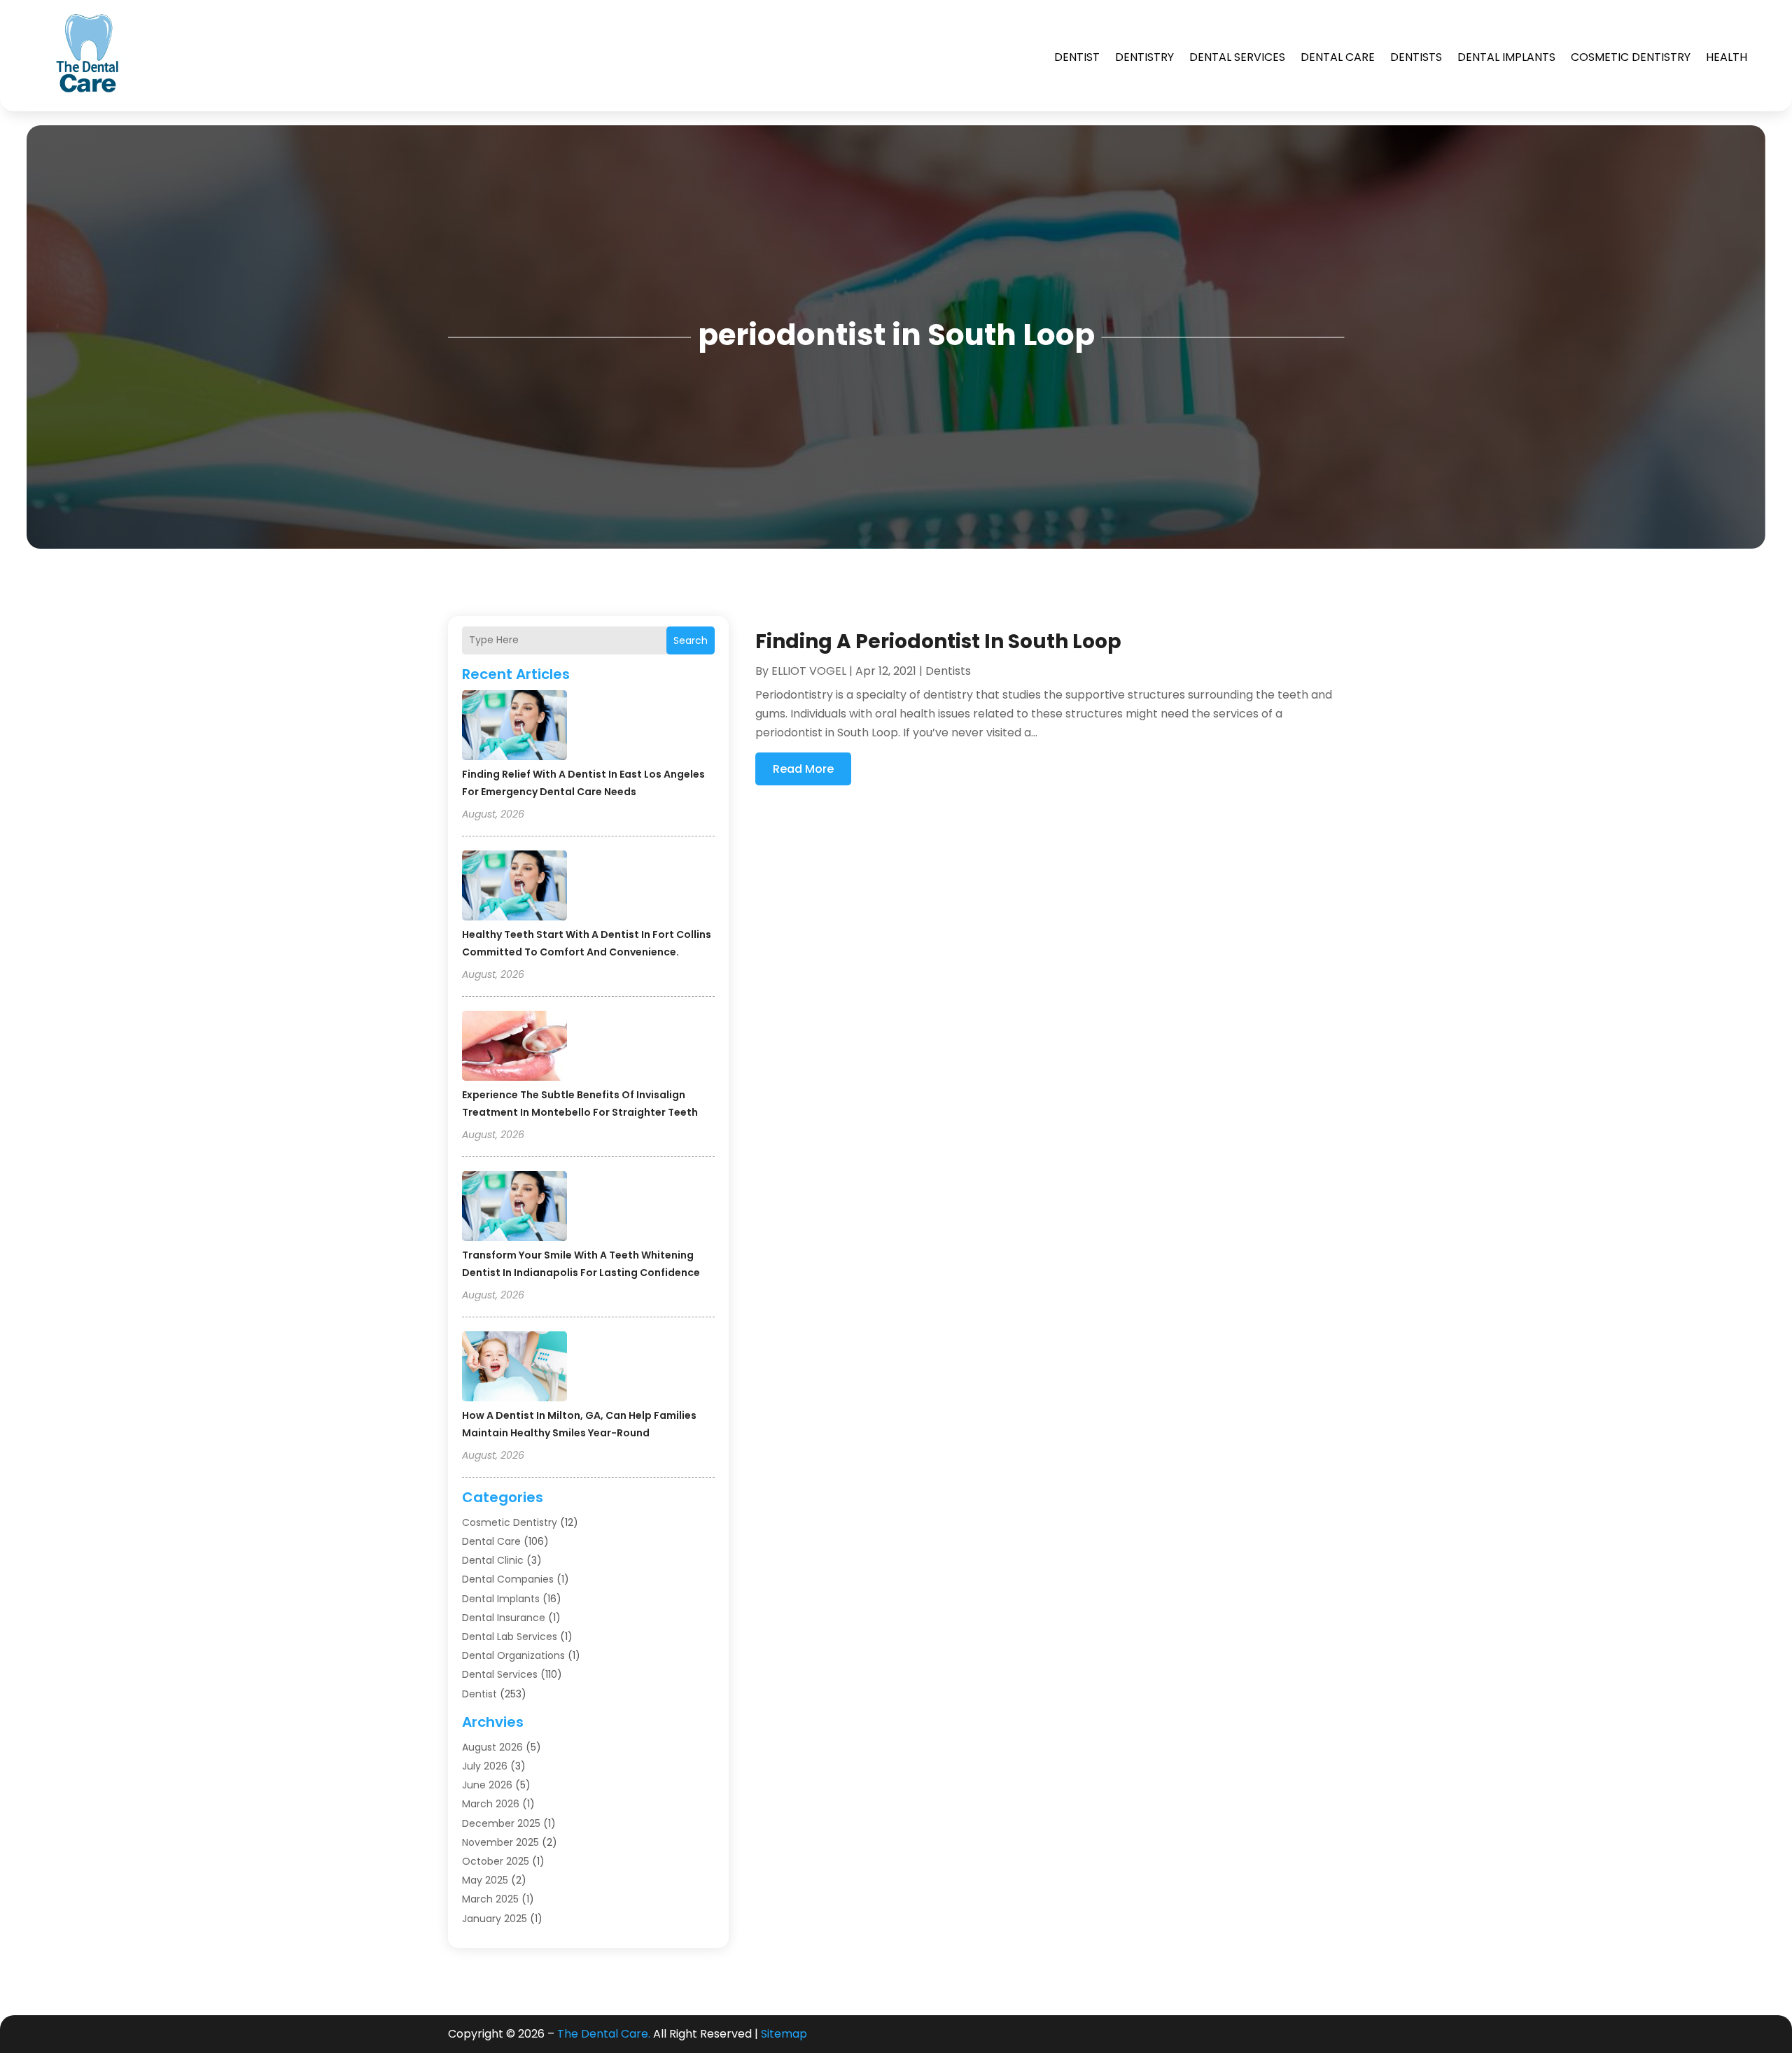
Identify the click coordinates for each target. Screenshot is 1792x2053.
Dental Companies (508, 1579)
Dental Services (1237, 57)
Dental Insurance (504, 1618)
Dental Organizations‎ (513, 1655)
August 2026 (492, 1747)
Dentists (1416, 57)
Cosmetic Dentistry (1631, 57)
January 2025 (495, 1919)
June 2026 (487, 1785)
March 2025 (490, 1899)
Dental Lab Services (510, 1637)
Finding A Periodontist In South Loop (938, 642)
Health (1727, 57)
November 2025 (500, 1842)
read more (803, 769)
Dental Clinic (493, 1560)
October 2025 (496, 1861)
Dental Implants (1506, 57)
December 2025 (501, 1823)
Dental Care (1338, 57)
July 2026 (485, 1766)
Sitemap (784, 2034)
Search (691, 640)
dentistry (1144, 57)
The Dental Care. (604, 2034)
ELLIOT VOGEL (809, 671)
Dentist (1077, 57)
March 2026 (491, 1804)
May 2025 (485, 1880)
